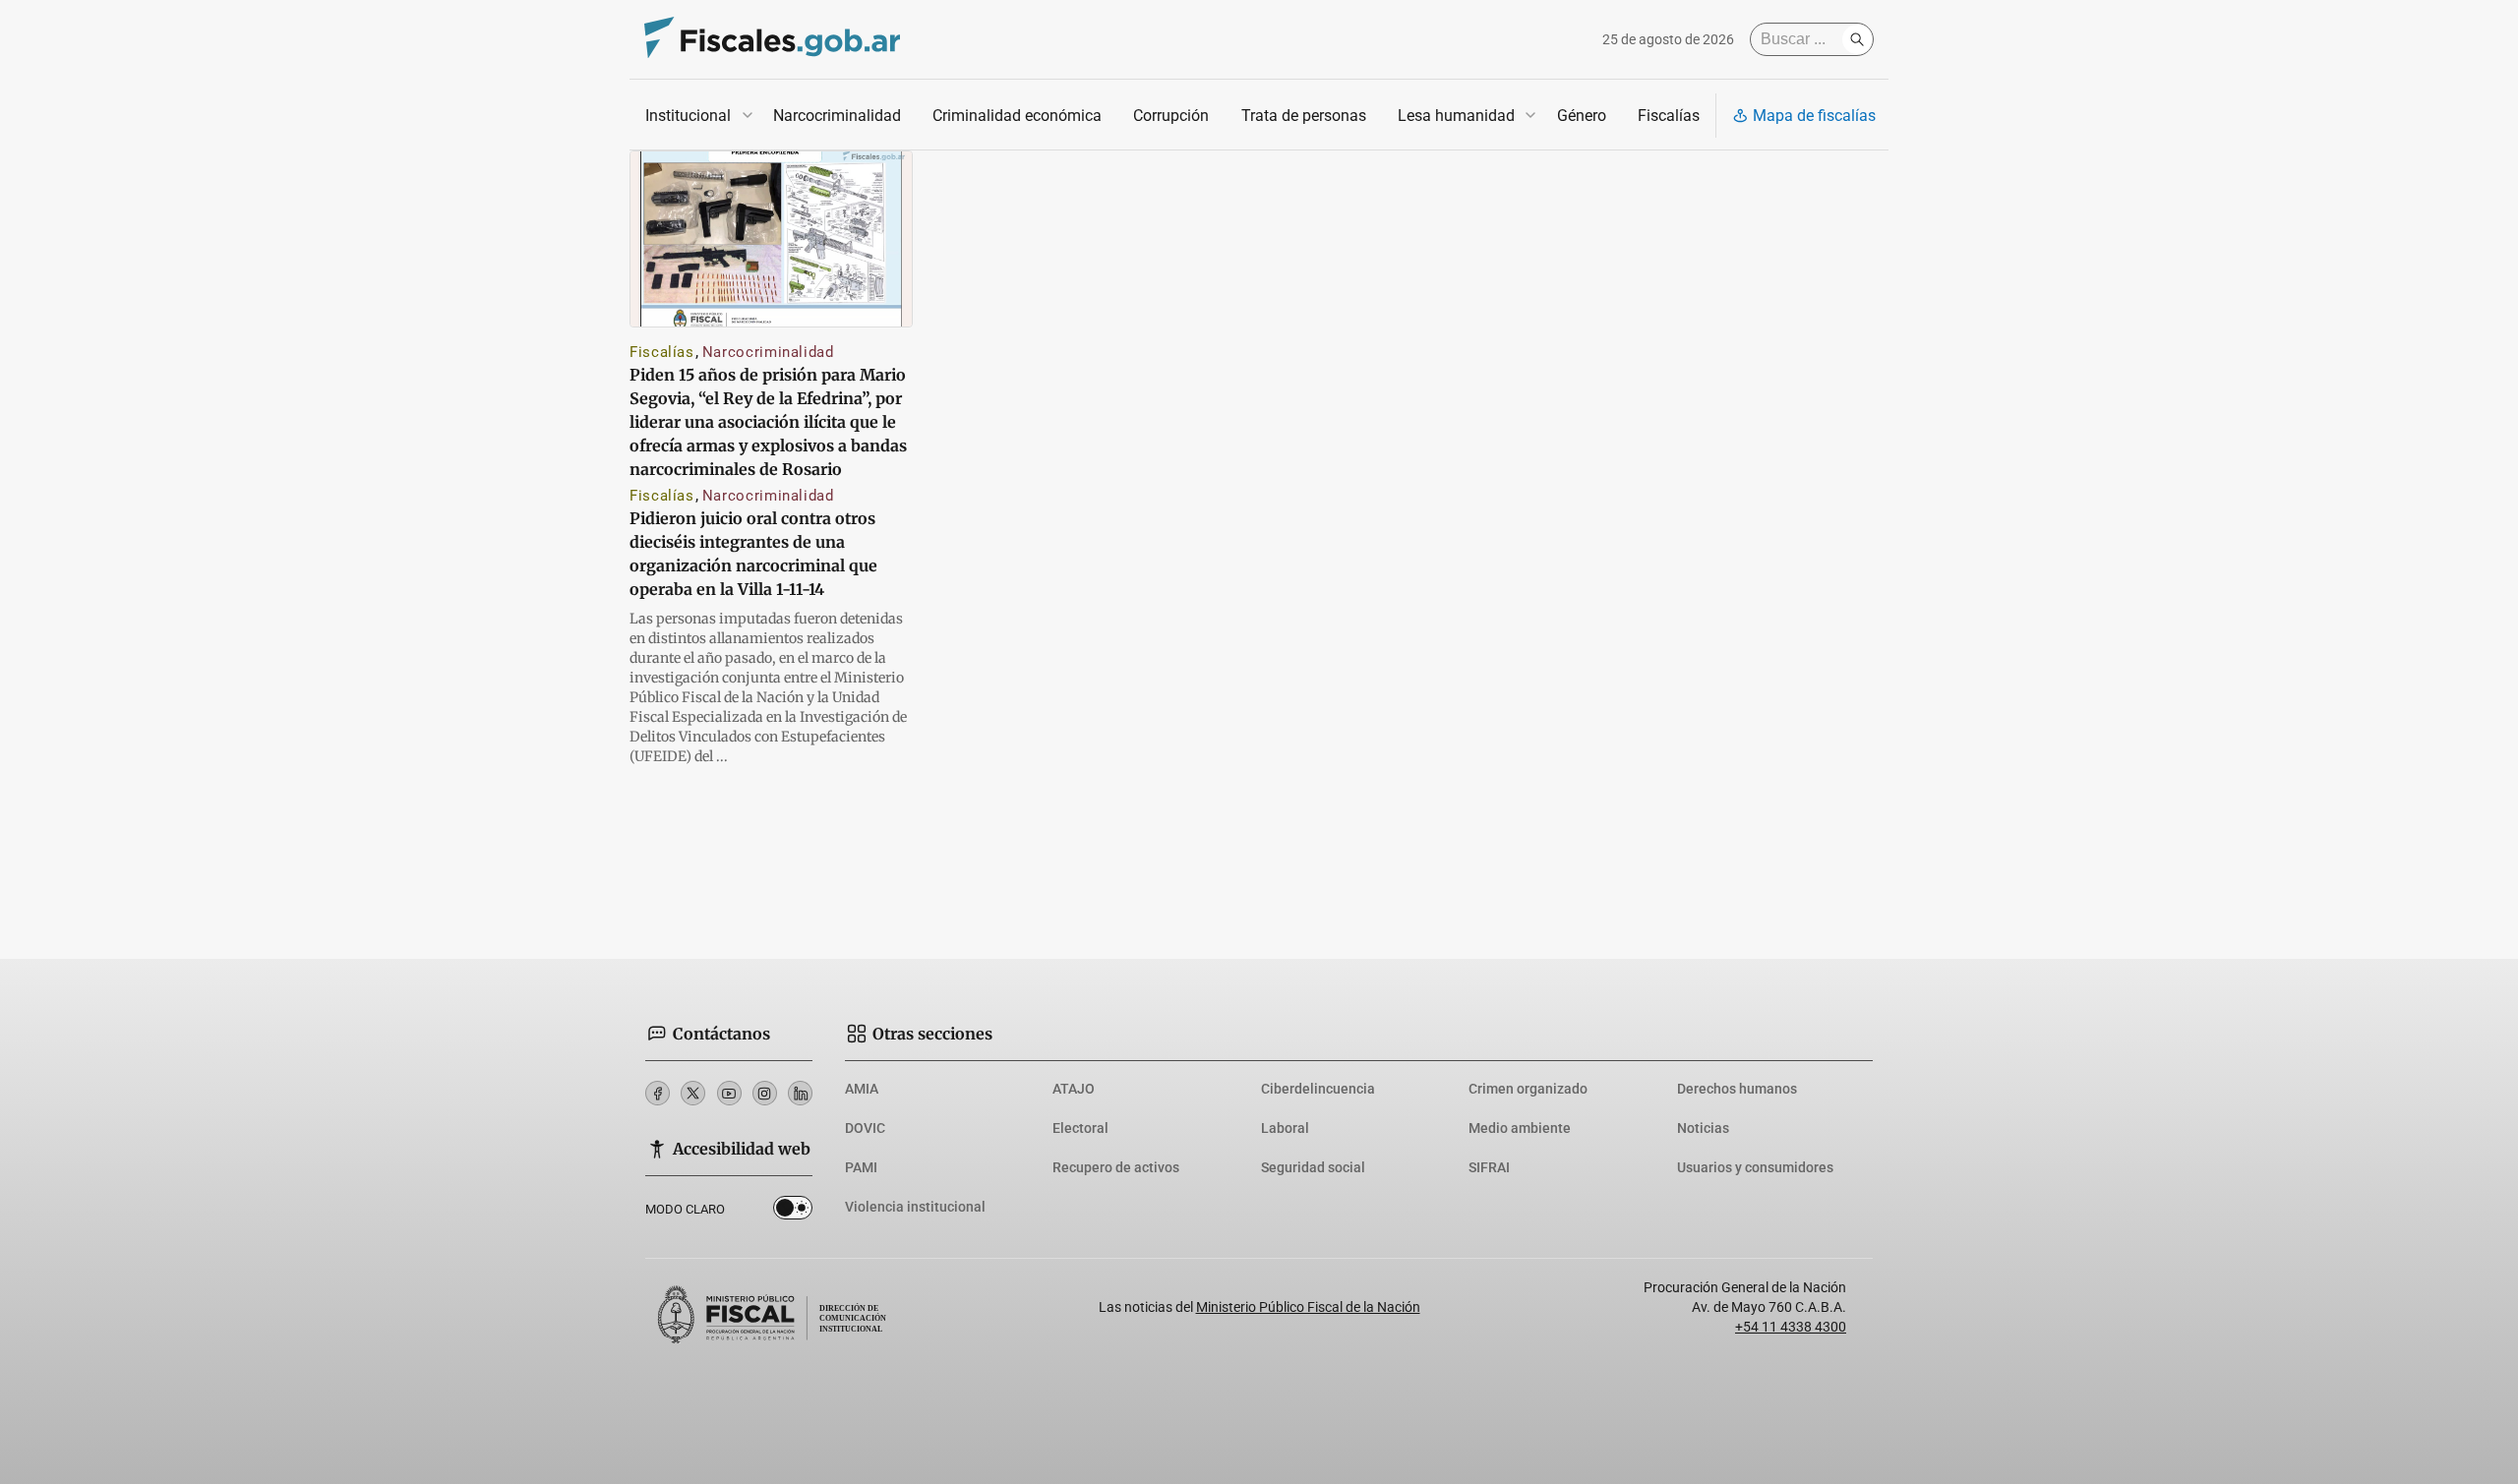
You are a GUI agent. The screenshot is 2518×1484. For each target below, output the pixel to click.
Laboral (1285, 1128)
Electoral (1080, 1128)
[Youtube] (729, 1093)
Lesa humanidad (1456, 116)
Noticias (1703, 1128)
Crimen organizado (1528, 1089)
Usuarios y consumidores (1755, 1167)
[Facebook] (658, 1093)
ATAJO (1074, 1089)
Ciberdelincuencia (1318, 1089)
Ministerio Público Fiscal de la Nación (1308, 1307)
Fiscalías (1669, 116)
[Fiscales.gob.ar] (772, 40)
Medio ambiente (1520, 1128)
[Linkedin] (800, 1093)
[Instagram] (765, 1093)
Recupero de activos (1116, 1167)
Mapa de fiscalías (1814, 116)
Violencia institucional (915, 1207)
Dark (793, 1212)
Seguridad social (1313, 1167)
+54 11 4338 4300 (1791, 1327)
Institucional (688, 116)
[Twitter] (693, 1093)
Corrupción (1171, 116)
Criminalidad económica (1017, 116)
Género (1582, 116)
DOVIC (865, 1128)
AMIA (862, 1089)
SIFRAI (1489, 1167)
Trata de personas (1304, 116)
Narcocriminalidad (837, 116)
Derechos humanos (1737, 1089)
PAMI (861, 1167)
